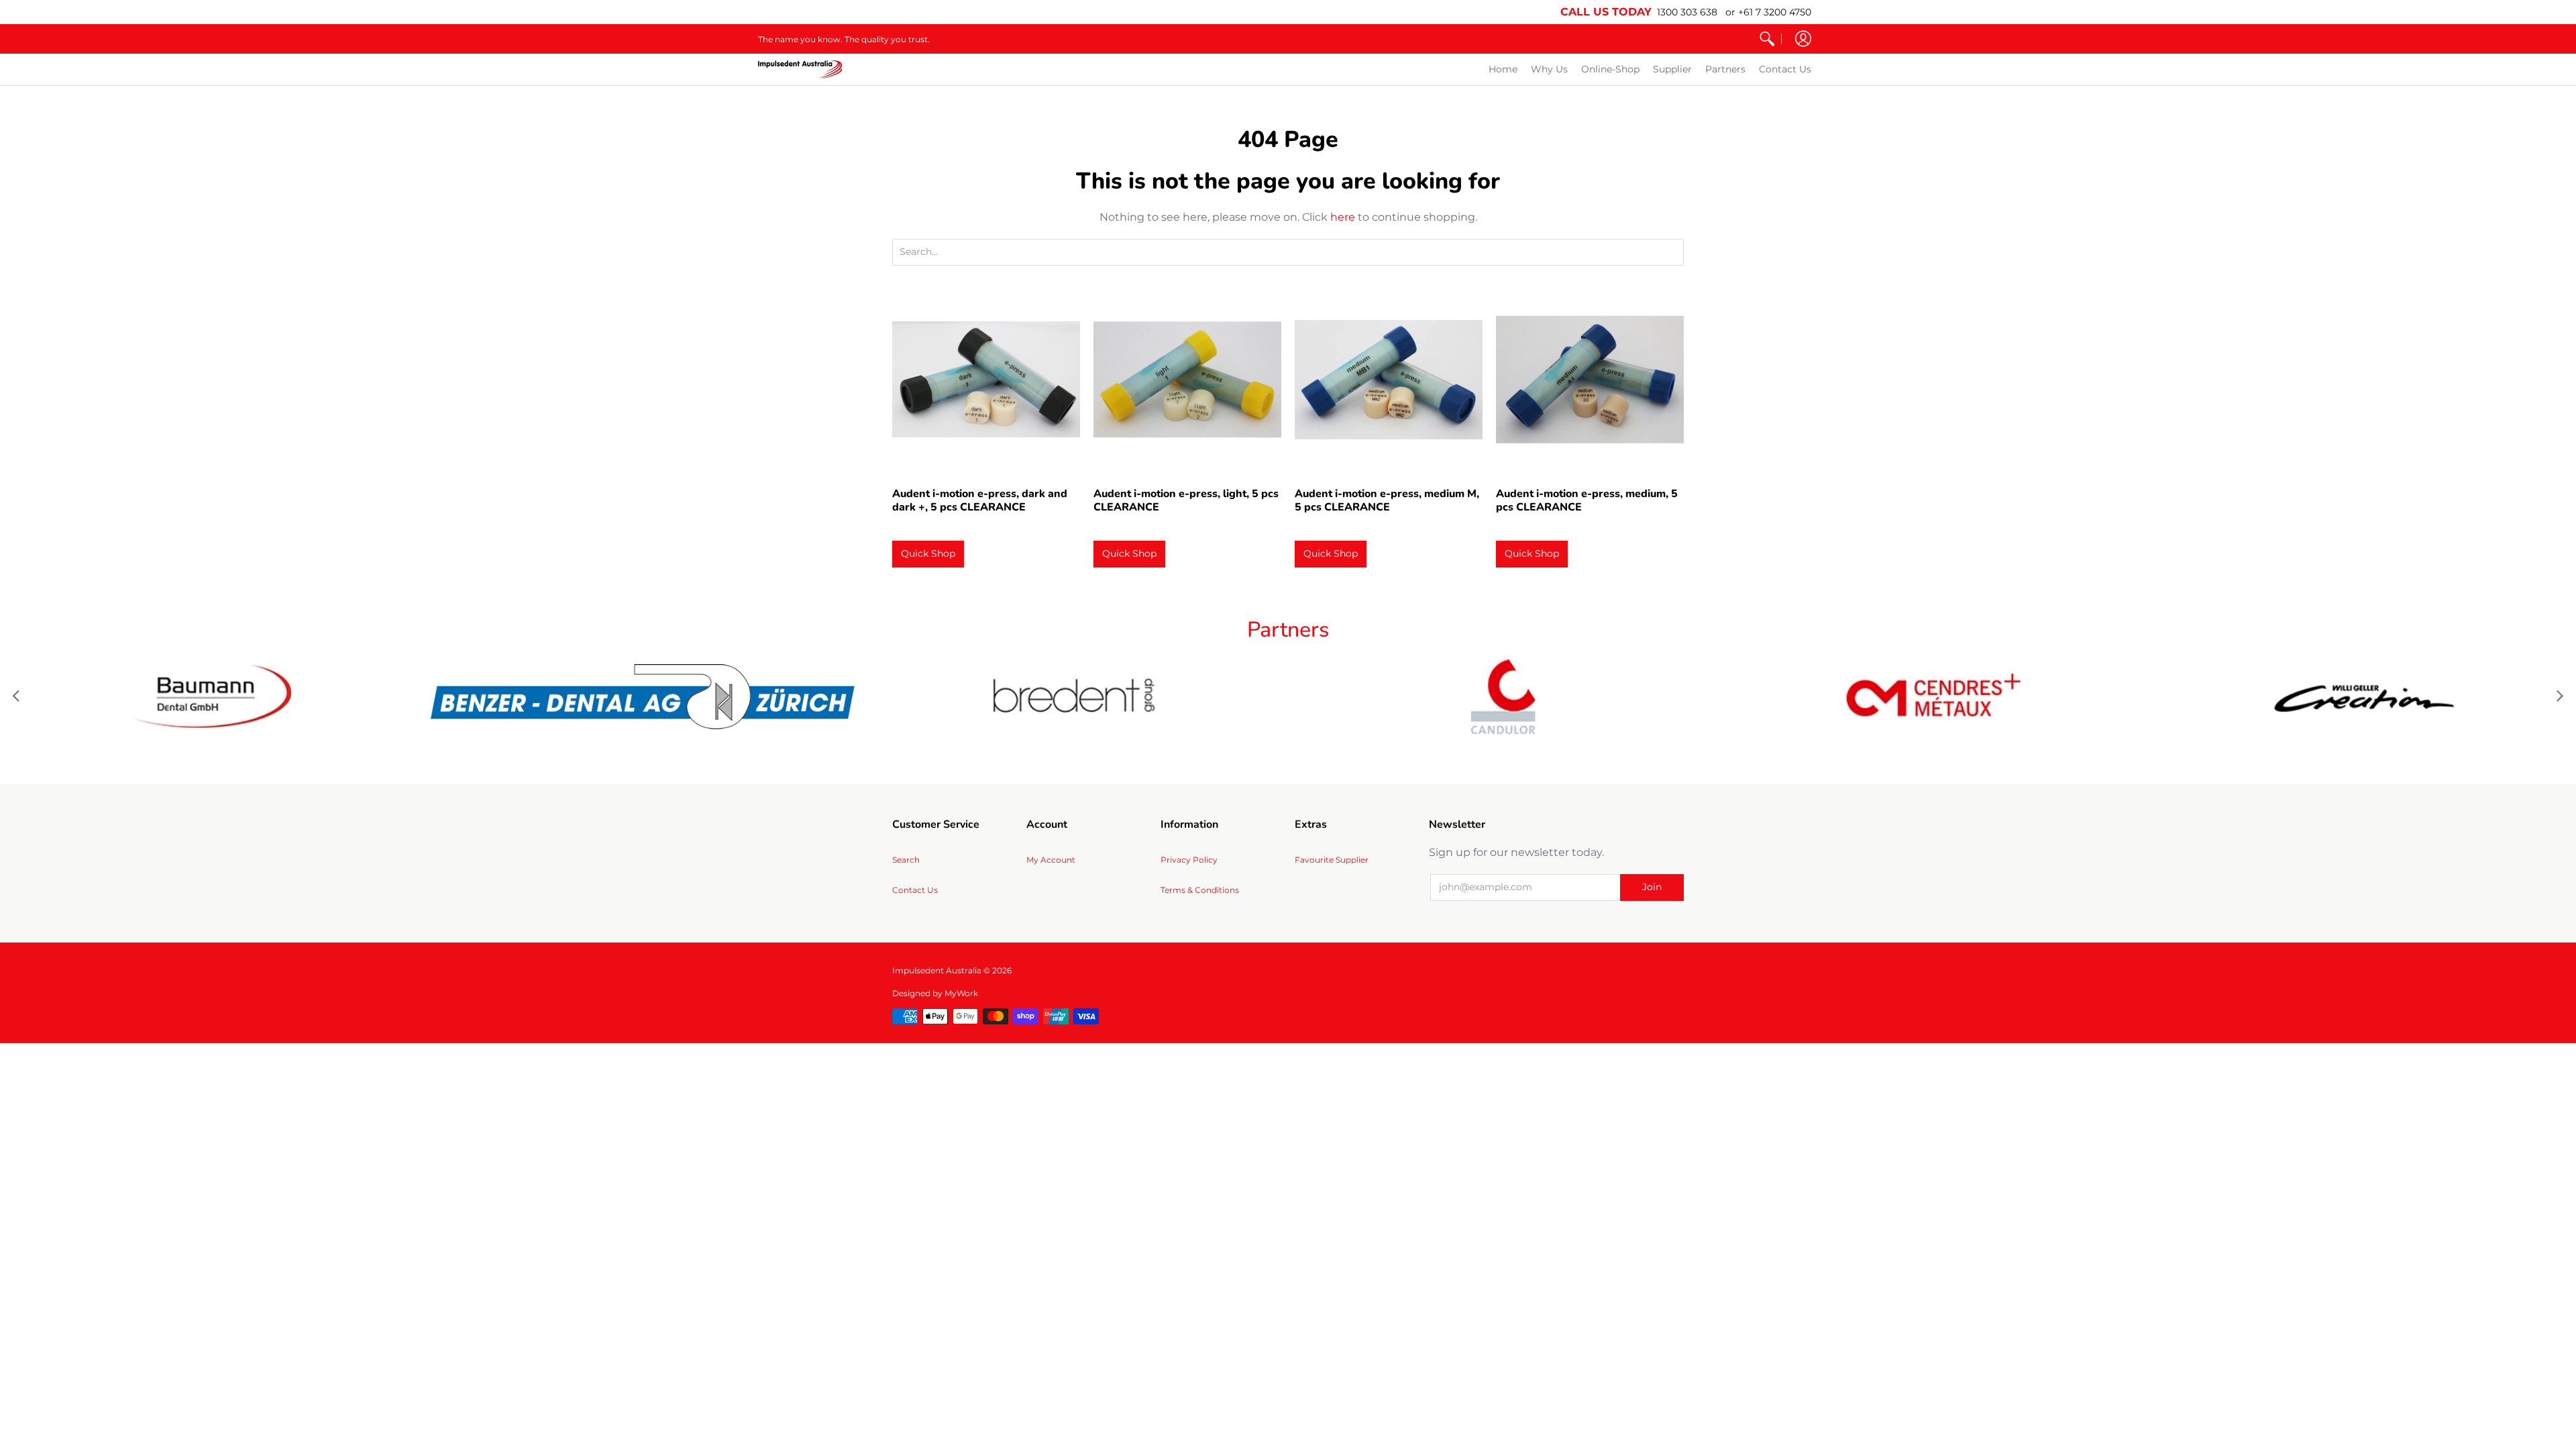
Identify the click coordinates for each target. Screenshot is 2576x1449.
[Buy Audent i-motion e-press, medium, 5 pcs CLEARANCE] (1590, 380)
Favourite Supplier (1332, 860)
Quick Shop (928, 553)
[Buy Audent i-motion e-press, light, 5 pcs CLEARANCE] (1187, 380)
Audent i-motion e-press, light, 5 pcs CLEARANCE (1186, 500)
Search (906, 860)
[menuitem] (1767, 39)
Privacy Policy (1189, 860)
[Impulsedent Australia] (800, 69)
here (1343, 217)
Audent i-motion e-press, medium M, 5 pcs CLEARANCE (1387, 500)
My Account (1051, 860)
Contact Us (915, 890)
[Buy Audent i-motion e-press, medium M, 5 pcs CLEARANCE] (1389, 380)
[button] (1803, 39)
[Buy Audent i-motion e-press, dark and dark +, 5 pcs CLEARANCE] (986, 380)
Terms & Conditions (1200, 890)
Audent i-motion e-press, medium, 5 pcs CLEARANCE (1587, 500)
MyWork (961, 993)
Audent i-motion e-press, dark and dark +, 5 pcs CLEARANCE (980, 500)
